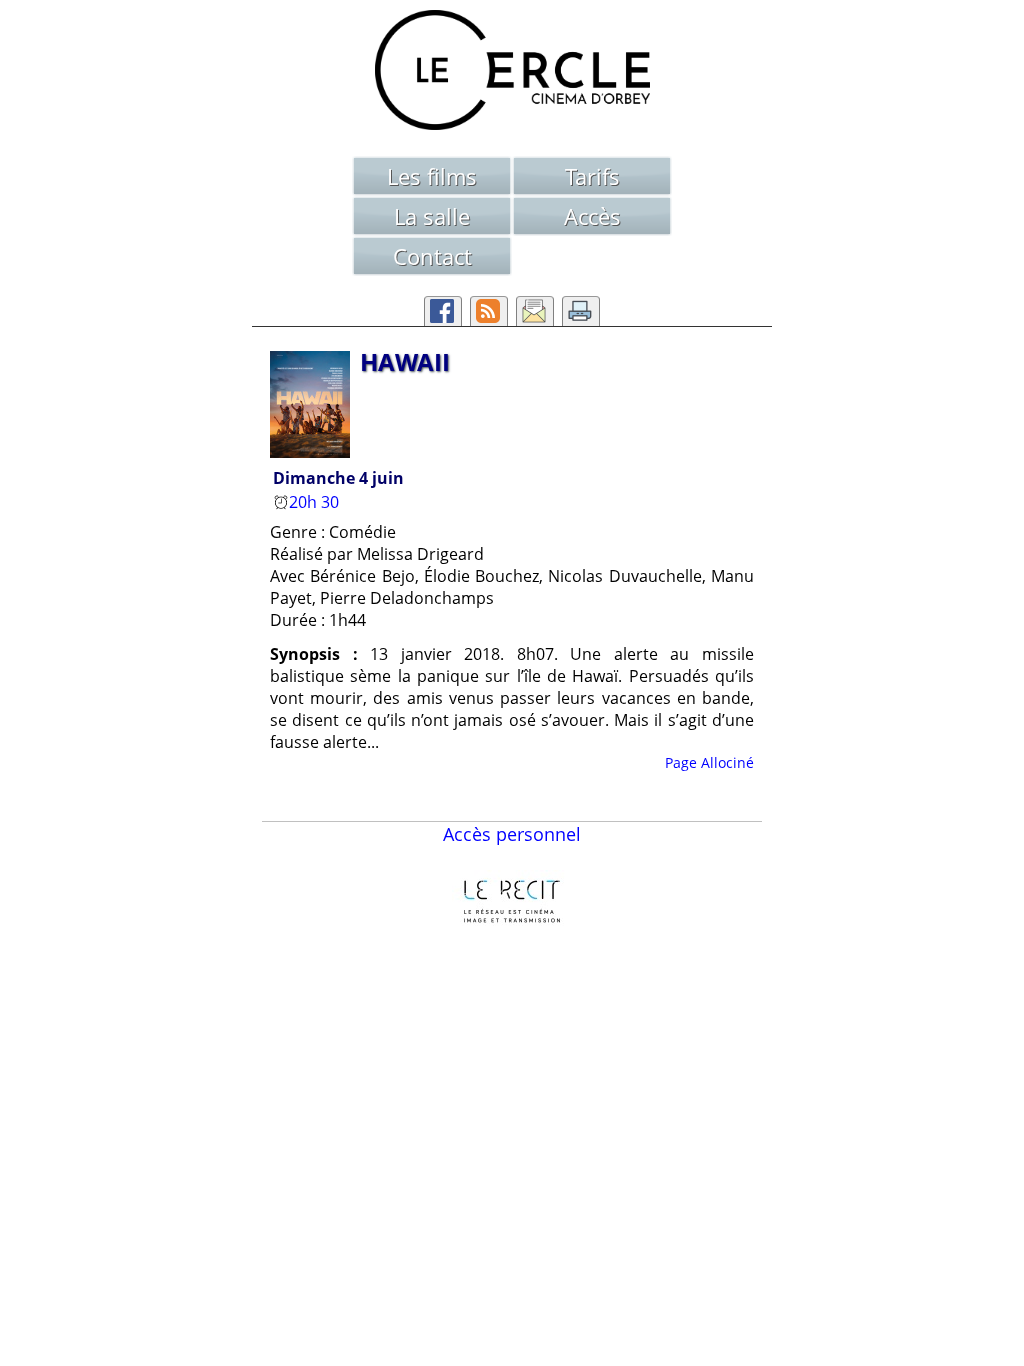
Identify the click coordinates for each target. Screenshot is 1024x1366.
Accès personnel (512, 834)
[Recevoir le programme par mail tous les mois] (535, 311)
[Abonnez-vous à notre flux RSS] (489, 311)
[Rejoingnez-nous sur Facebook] (443, 311)
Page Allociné (709, 762)
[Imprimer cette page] (581, 311)
